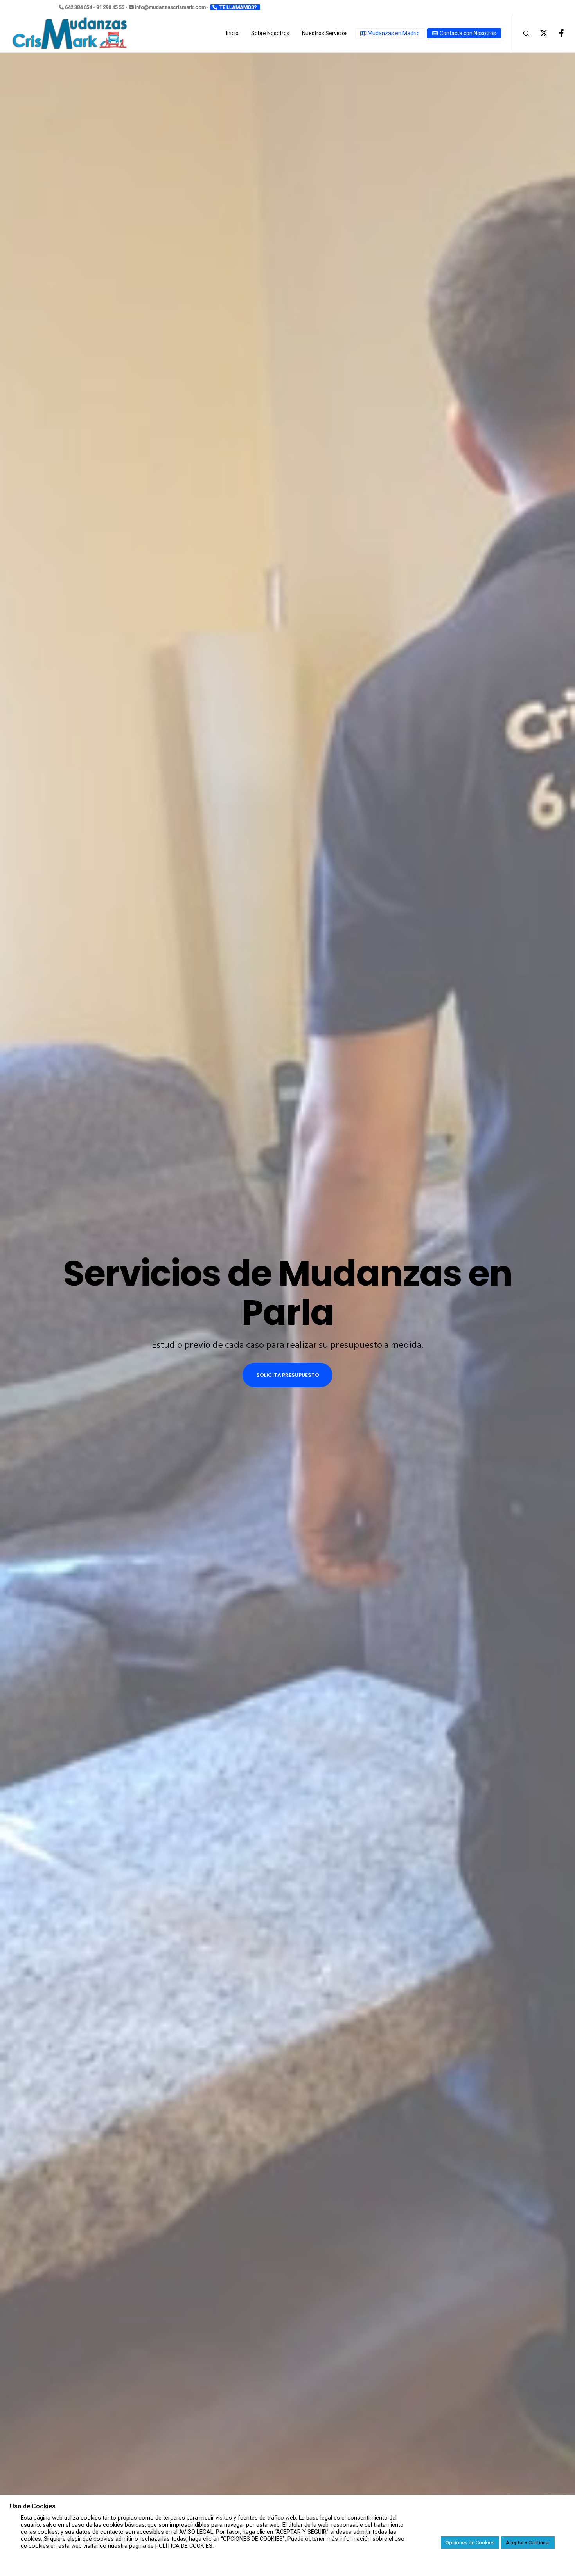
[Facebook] (556, 33)
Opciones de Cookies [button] (470, 2543)
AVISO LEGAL (196, 2532)
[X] (539, 33)
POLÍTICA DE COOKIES (184, 2546)
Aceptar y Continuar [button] (528, 2543)
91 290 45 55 (110, 7)
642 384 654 (78, 7)
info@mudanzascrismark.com (170, 7)
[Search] (521, 33)
